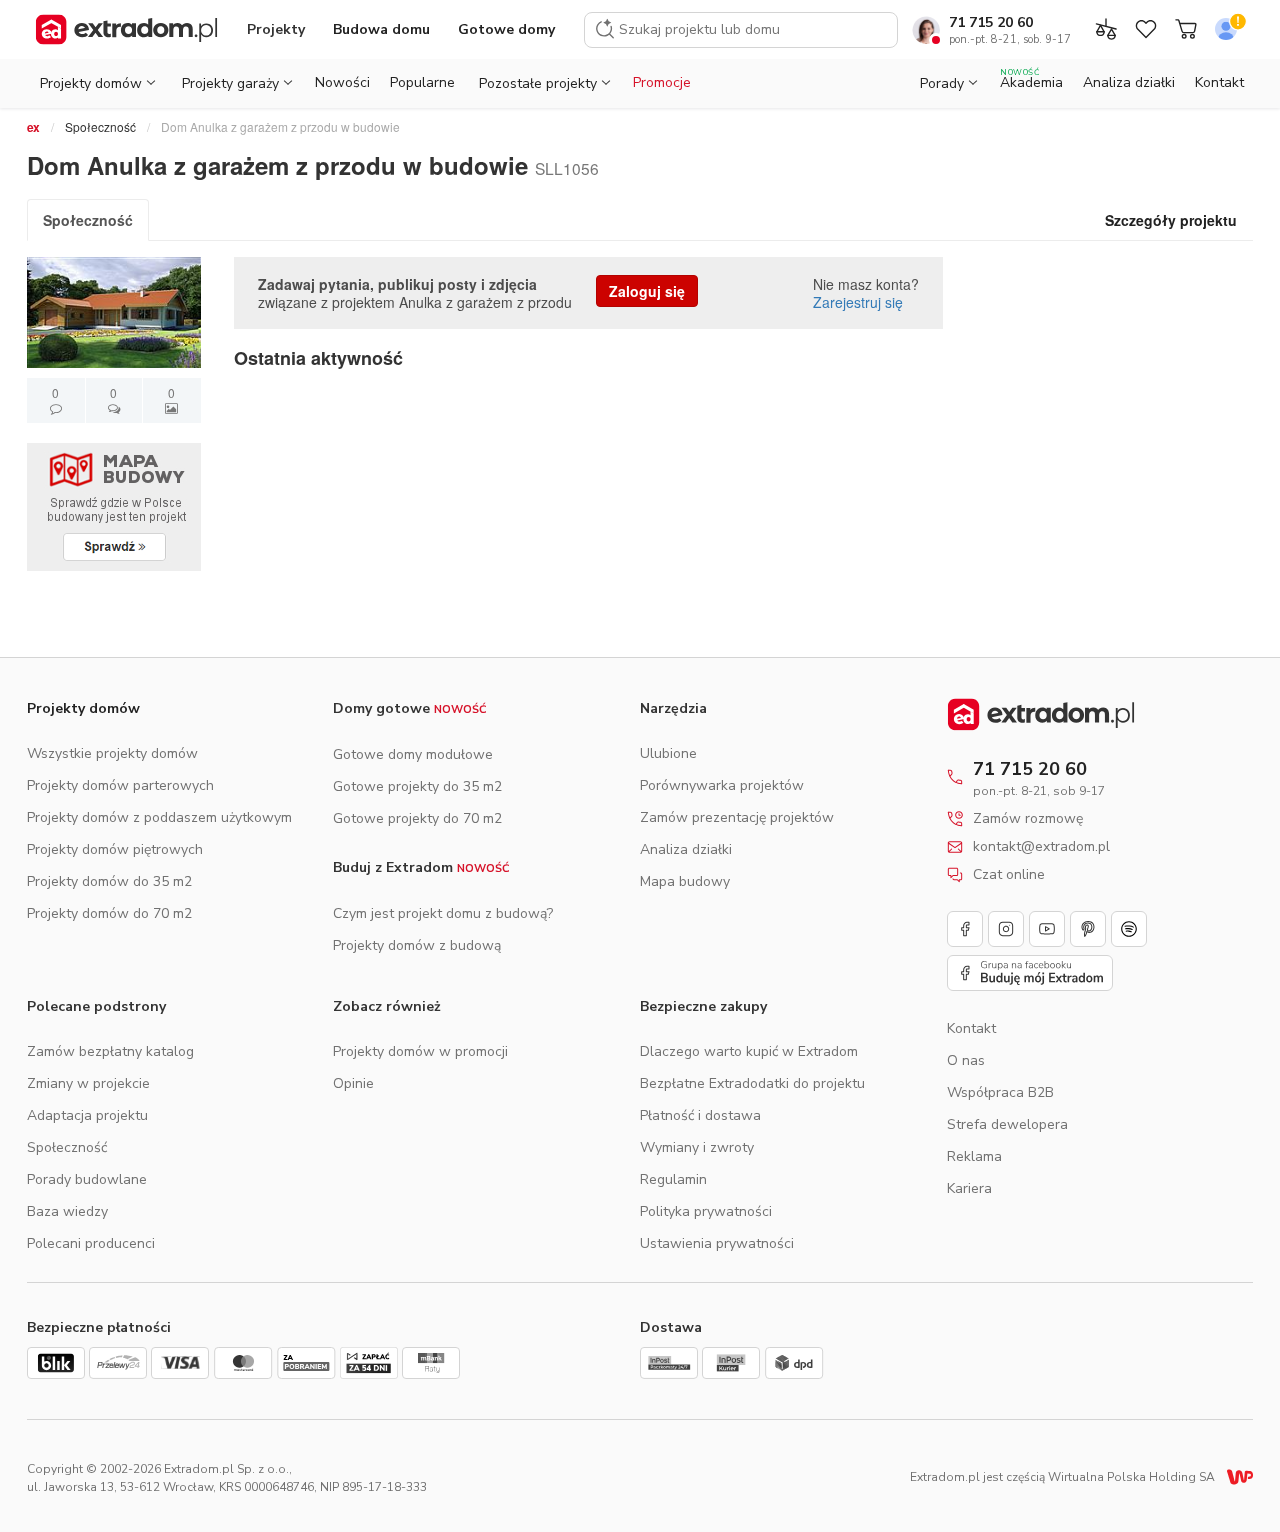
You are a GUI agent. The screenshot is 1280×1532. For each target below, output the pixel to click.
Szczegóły (1171, 220)
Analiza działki (1129, 82)
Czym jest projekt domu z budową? (443, 913)
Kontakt (1219, 82)
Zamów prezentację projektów (737, 817)
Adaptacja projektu (87, 1115)
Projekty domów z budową (417, 945)
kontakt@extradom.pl (1041, 847)
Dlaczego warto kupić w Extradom (749, 1051)
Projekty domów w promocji (420, 1051)
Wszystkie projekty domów (112, 753)
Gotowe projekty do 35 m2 (417, 786)
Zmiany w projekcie (88, 1083)
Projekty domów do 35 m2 (109, 881)
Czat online (1009, 875)
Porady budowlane (87, 1179)
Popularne (422, 82)
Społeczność (100, 126)
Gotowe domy (506, 29)
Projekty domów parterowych (120, 785)
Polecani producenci (91, 1243)
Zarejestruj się (858, 302)
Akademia (1031, 79)
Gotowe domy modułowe (413, 754)
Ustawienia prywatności (717, 1243)
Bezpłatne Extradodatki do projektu (752, 1083)
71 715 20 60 (991, 22)
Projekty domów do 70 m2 (109, 913)
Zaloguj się (647, 291)
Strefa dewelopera (1007, 1124)
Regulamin (673, 1179)
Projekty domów (83, 708)
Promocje (662, 82)
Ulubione (668, 753)
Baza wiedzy (67, 1211)
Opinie (353, 1083)
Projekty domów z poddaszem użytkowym (159, 817)
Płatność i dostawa (700, 1115)
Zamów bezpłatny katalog (110, 1051)
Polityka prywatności (706, 1211)
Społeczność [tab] (88, 220)
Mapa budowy (685, 881)
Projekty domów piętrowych (115, 849)
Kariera (969, 1188)
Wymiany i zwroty (697, 1147)
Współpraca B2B (1000, 1092)
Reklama (974, 1156)
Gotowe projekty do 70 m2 (417, 818)
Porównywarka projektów (722, 785)
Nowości (342, 82)
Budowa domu (381, 29)
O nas (966, 1060)
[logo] (126, 30)
